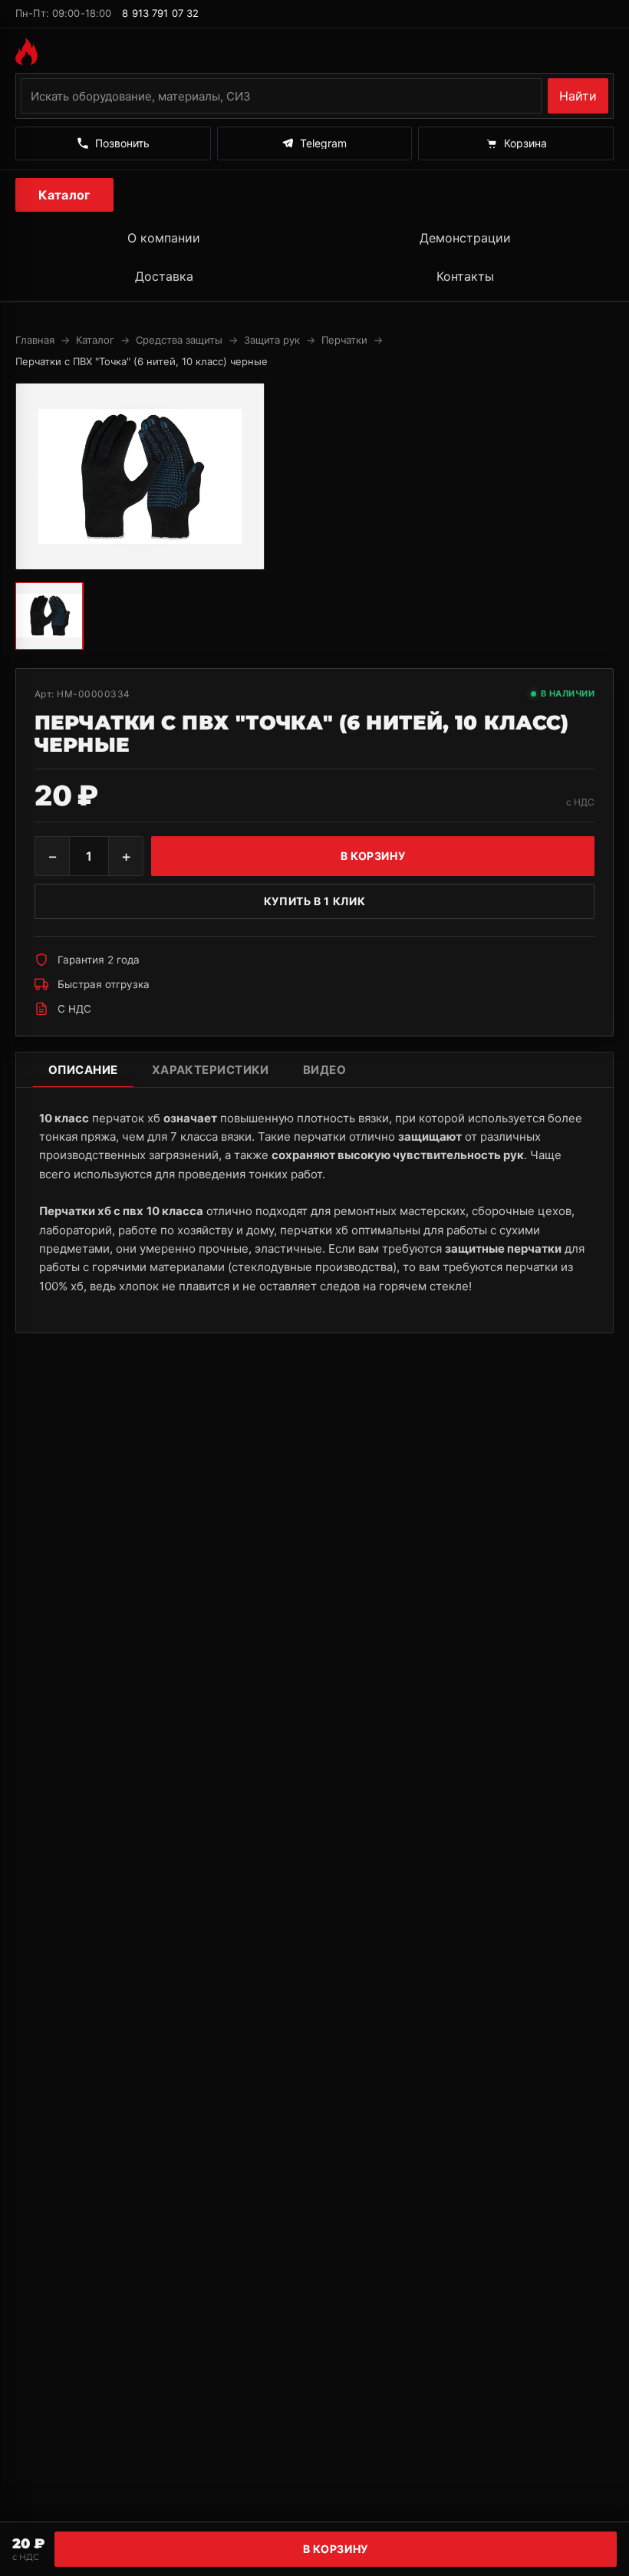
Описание (83, 1070)
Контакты (465, 276)
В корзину (336, 2549)
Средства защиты (179, 340)
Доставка (164, 276)
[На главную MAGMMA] (314, 51)
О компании (164, 238)
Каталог (64, 195)
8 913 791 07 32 (160, 13)
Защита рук (272, 340)
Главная (35, 340)
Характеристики (211, 1070)
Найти (578, 96)
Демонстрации (465, 238)
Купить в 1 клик (314, 901)
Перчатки (344, 340)
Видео (324, 1070)
